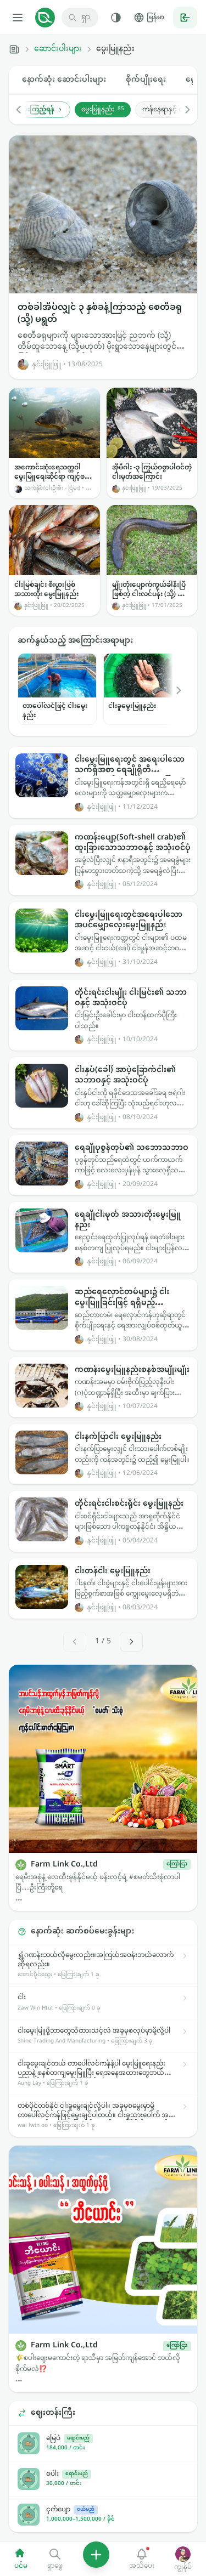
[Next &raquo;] (131, 1642)
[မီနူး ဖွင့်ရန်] (18, 18)
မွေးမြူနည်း (103, 110)
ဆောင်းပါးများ (58, 49)
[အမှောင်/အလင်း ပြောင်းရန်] (116, 18)
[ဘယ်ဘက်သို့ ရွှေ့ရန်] (24, 110)
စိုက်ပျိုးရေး (146, 80)
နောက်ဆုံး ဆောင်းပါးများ (64, 80)
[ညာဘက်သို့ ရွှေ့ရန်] (182, 110)
